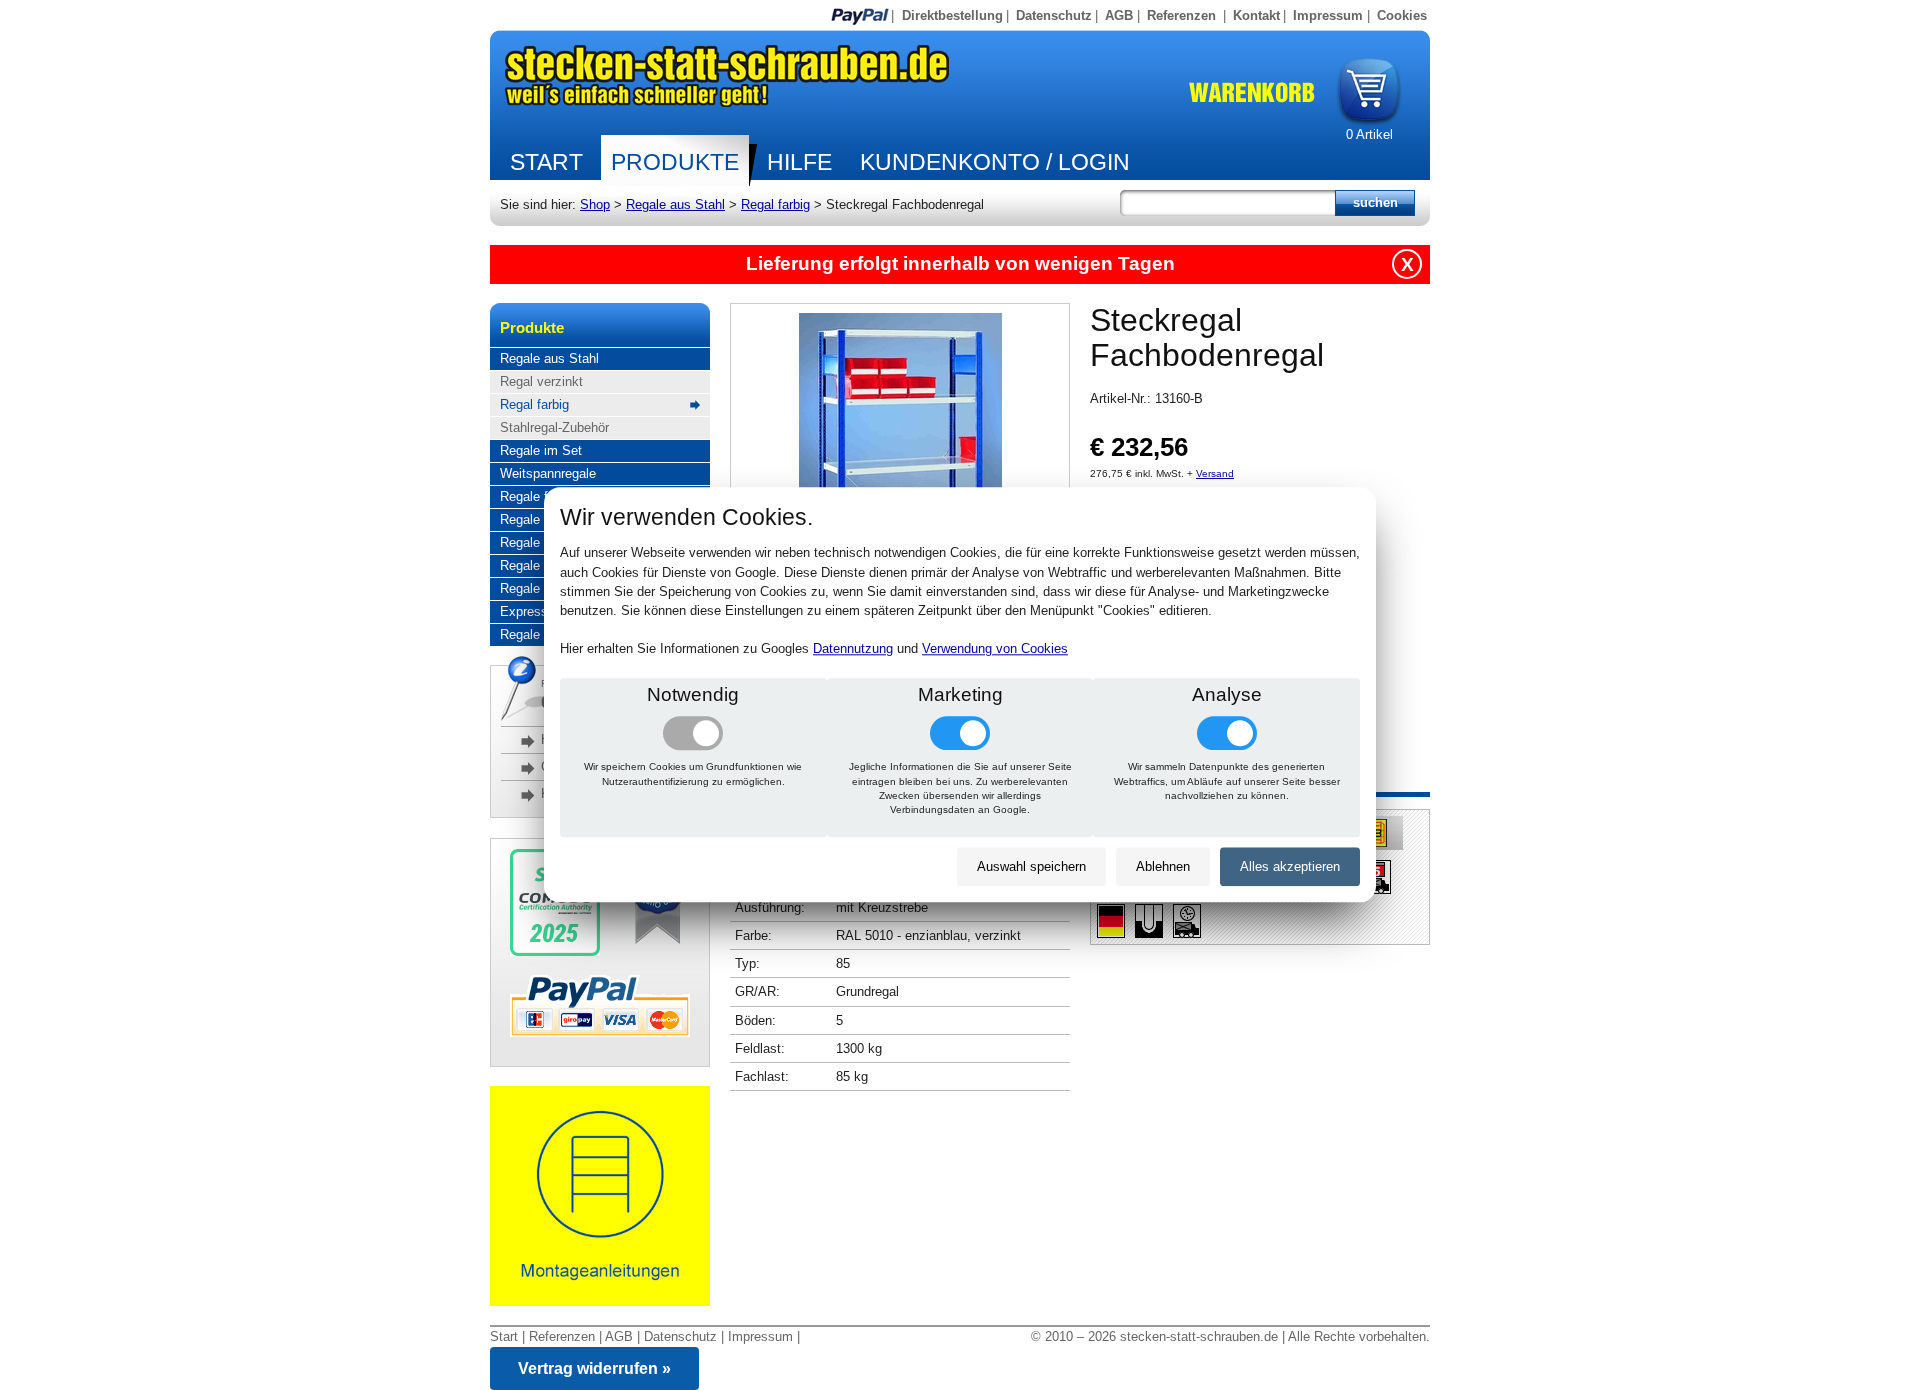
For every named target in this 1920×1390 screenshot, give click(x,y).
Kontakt (1256, 15)
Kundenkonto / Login (995, 162)
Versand (1215, 473)
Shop (595, 204)
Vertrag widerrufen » (594, 1368)
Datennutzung (853, 649)
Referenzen (1181, 15)
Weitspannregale (548, 473)
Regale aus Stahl (675, 204)
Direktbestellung (952, 15)
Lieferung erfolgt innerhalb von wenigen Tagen (960, 263)
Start (546, 162)
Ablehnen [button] (1163, 866)
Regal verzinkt (541, 381)
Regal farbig (775, 204)
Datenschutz (1054, 15)
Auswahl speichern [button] (1031, 866)
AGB (1119, 15)
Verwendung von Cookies (995, 649)
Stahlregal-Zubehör (554, 427)
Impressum (1328, 15)
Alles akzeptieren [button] (1290, 866)
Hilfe (799, 162)
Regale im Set (541, 450)
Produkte (675, 162)
